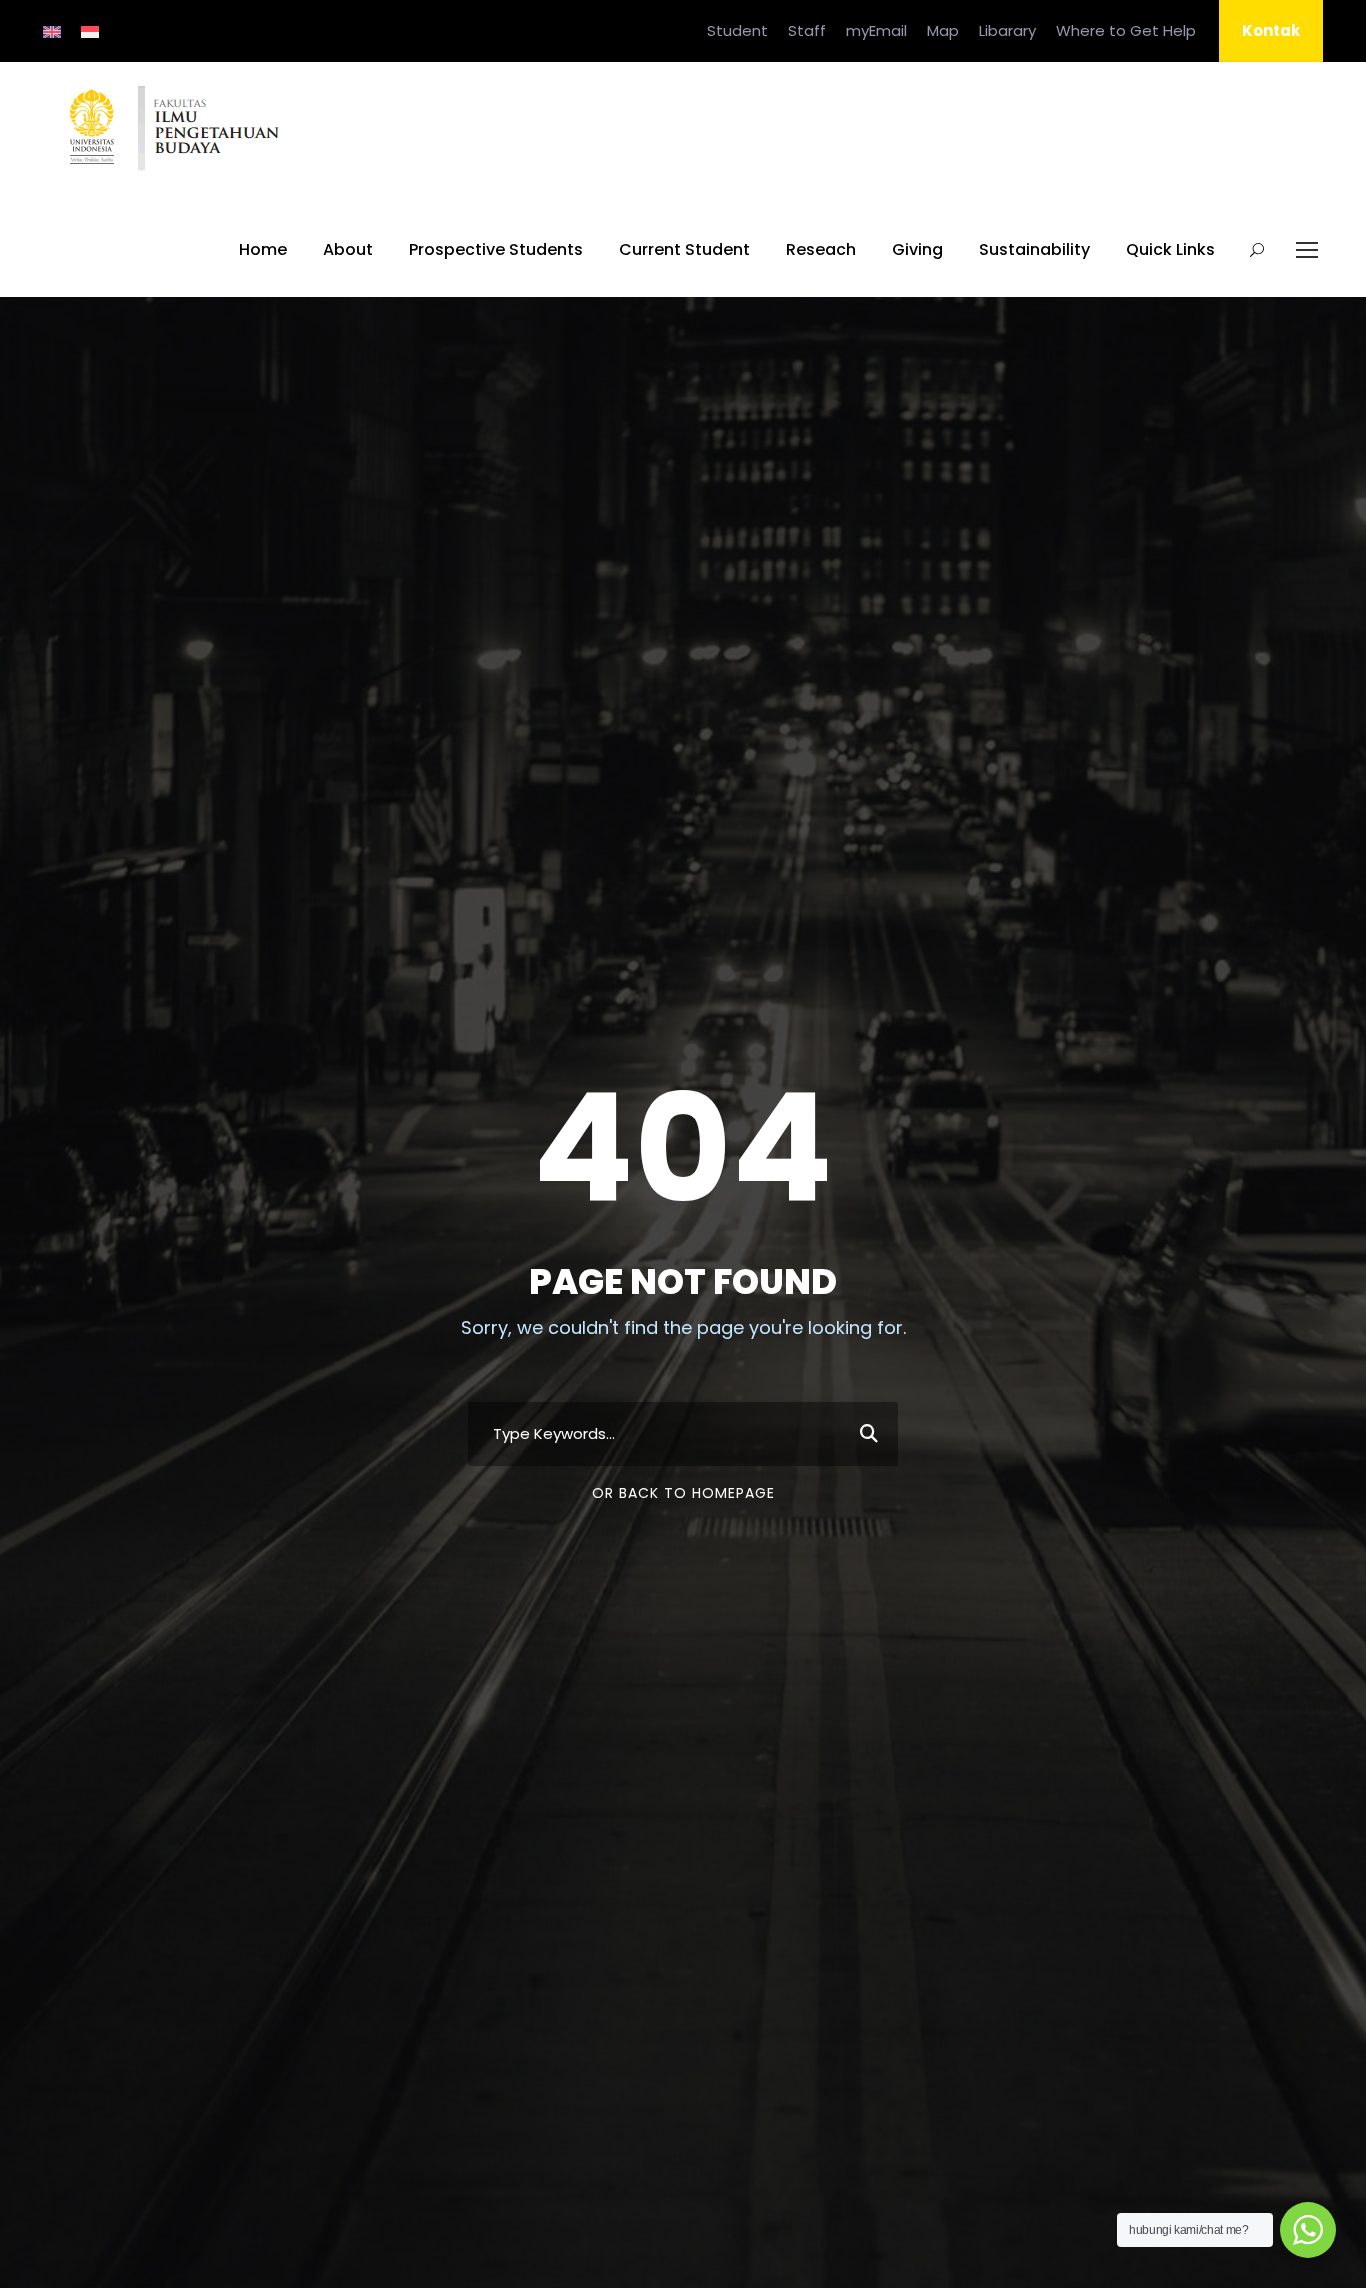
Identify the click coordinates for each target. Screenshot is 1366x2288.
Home (263, 249)
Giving (917, 249)
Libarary (1007, 30)
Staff (807, 30)
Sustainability (1034, 249)
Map (943, 30)
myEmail (876, 30)
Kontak (1271, 30)
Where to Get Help (1126, 30)
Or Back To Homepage (683, 1493)
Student (737, 30)
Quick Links (1170, 249)
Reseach (821, 249)
